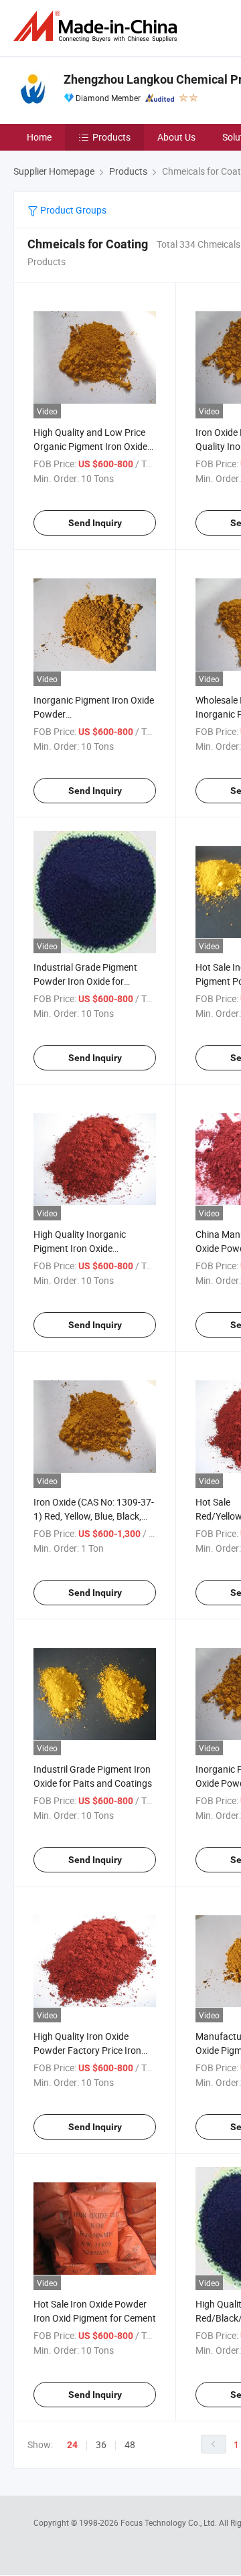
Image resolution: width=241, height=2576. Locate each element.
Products (111, 137)
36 (101, 2444)
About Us (176, 137)
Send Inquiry (95, 523)
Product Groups (72, 210)
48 (130, 2444)
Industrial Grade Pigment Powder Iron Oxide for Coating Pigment (85, 981)
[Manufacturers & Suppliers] (98, 26)
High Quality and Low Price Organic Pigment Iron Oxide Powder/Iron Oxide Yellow (90, 446)
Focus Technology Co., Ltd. (170, 2522)
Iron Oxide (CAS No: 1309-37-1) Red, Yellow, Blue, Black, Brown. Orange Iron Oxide (94, 1516)
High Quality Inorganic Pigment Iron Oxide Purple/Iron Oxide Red (80, 1248)
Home (39, 137)
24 (72, 2445)
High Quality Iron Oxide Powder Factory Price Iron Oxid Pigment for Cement (87, 2050)
